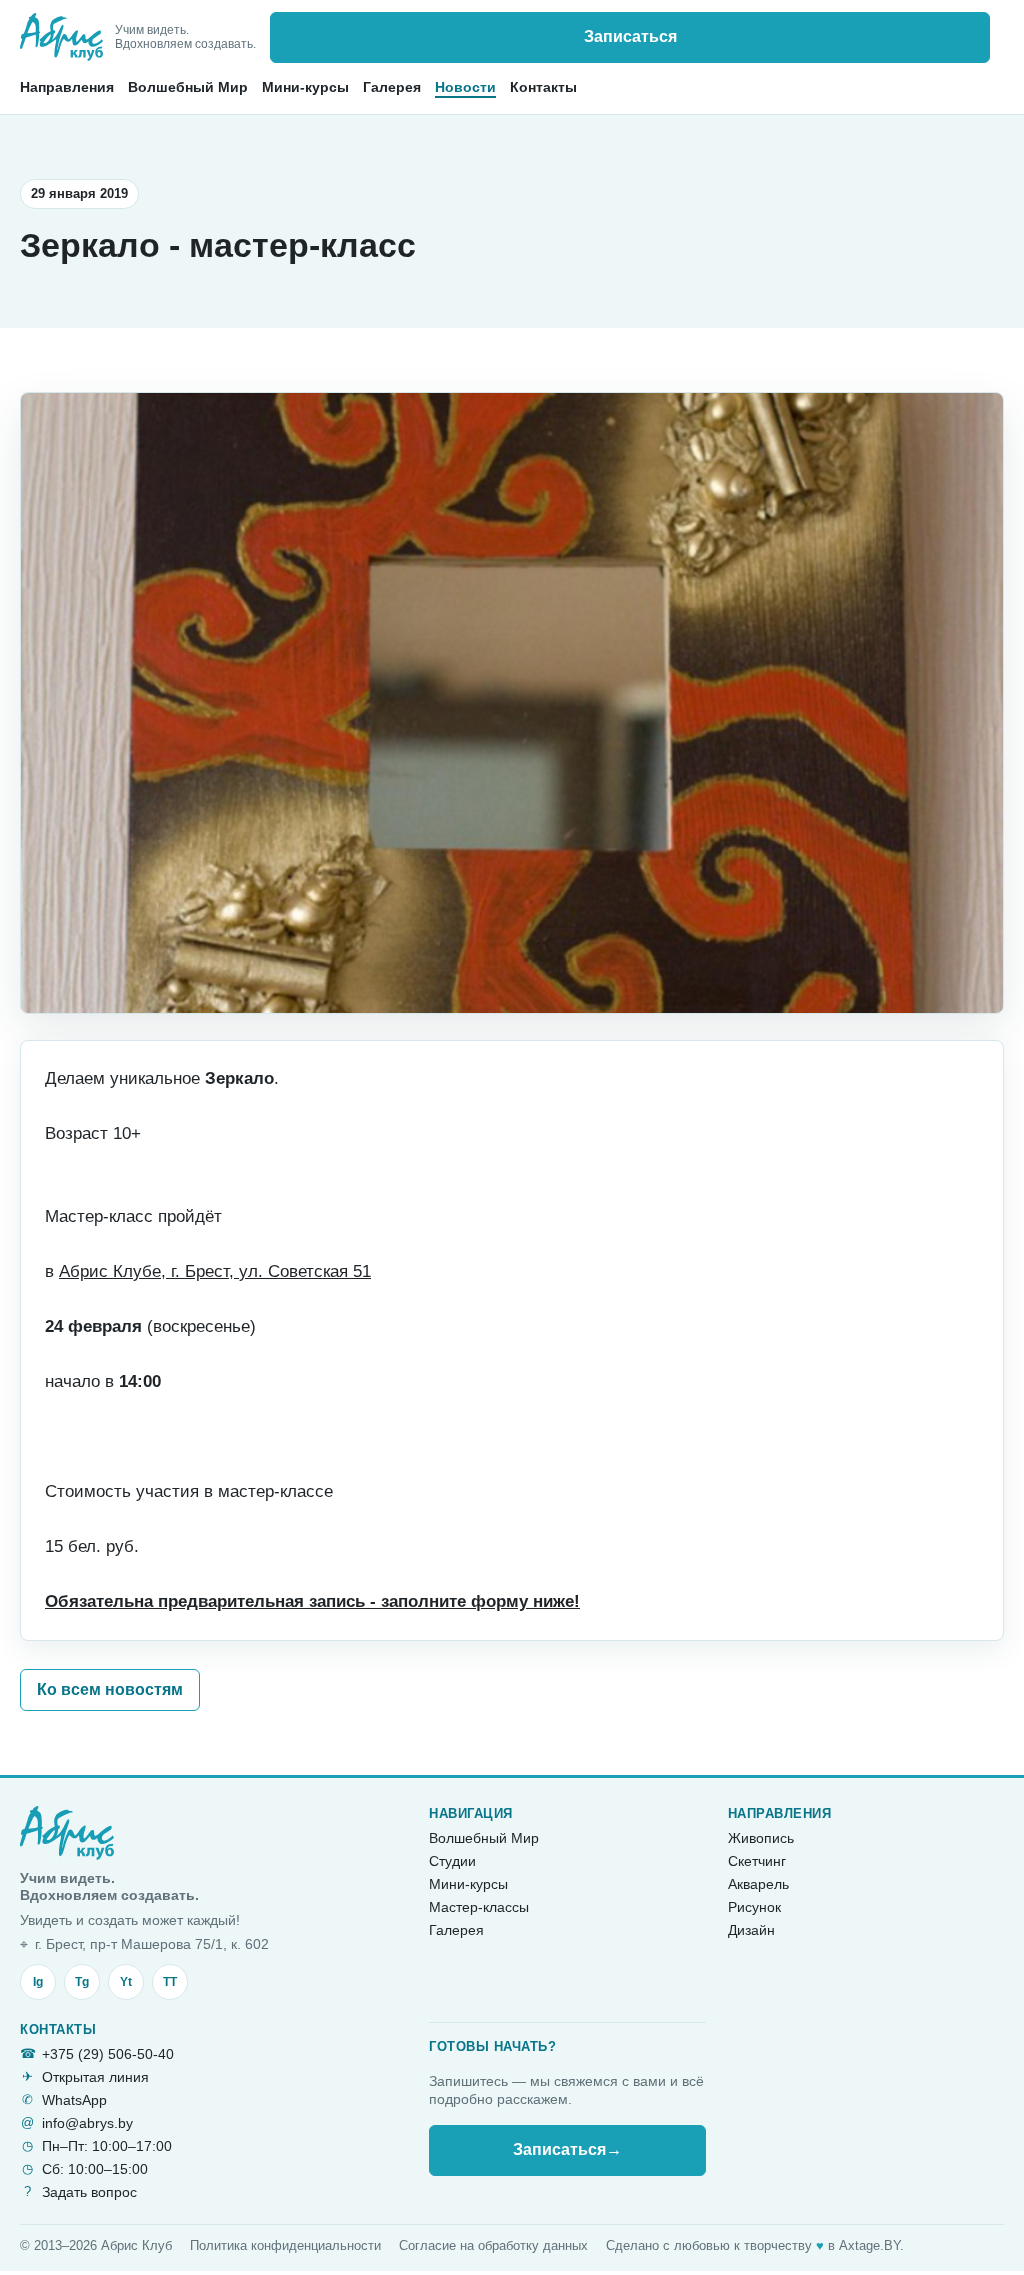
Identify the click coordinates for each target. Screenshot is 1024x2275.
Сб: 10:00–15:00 (95, 2169)
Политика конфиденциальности (285, 2245)
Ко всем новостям (110, 1689)
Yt (126, 1982)
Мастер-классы (479, 1907)
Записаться (630, 36)
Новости (465, 87)
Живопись (761, 1838)
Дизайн (751, 1930)
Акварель (758, 1884)
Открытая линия (95, 2077)
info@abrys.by (87, 2123)
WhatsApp (74, 2100)
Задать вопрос (89, 2192)
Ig (38, 1982)
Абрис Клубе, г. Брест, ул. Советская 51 (215, 1271)
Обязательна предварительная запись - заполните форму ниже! (312, 1601)
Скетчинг (757, 1861)
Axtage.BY (869, 2245)
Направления (67, 87)
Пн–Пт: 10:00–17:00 (107, 2146)
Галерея (392, 87)
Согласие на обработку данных (493, 2245)
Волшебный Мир (188, 87)
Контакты (543, 87)
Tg (82, 1982)
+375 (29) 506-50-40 (108, 2054)
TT (170, 1982)
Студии (452, 1861)
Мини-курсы (305, 87)
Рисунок (754, 1907)
